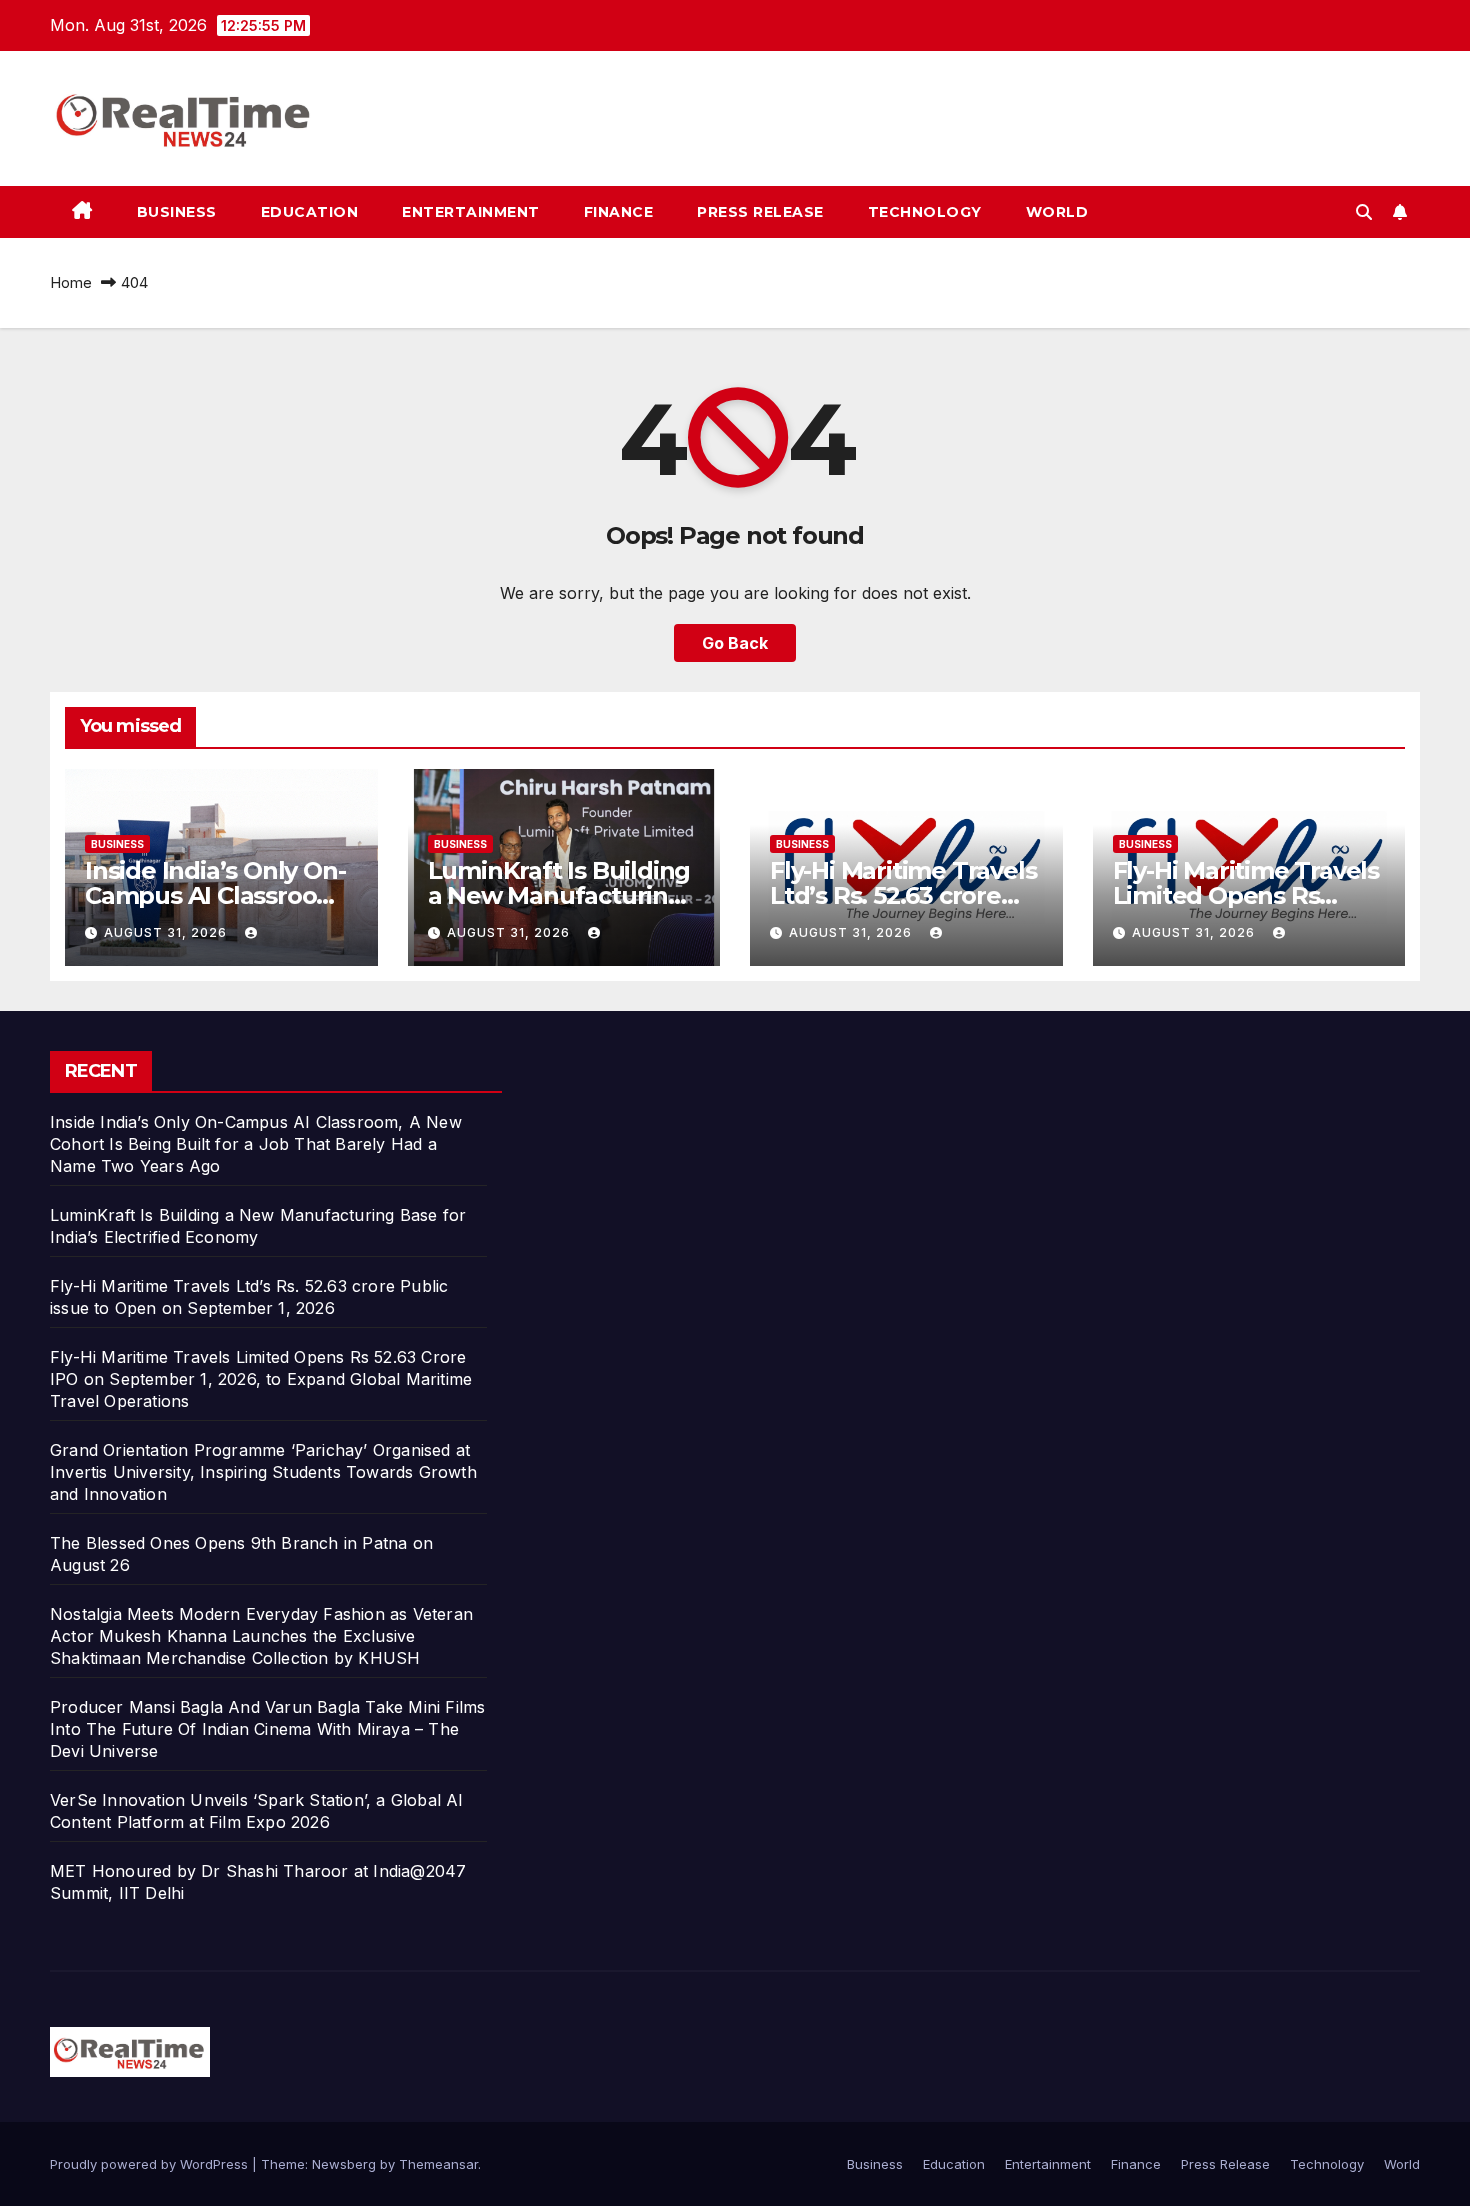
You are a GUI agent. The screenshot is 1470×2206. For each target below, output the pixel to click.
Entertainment (471, 212)
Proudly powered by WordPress (151, 2164)
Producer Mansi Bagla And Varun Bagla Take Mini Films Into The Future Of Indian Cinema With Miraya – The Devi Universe (267, 1729)
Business (177, 212)
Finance (619, 212)
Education (310, 212)
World (1057, 212)
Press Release (760, 212)
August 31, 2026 (167, 932)
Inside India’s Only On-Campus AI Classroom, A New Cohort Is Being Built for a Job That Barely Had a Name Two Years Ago (256, 1144)
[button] (1364, 212)
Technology (925, 212)
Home (71, 282)
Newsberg (344, 2164)
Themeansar (438, 2164)
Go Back (735, 643)
